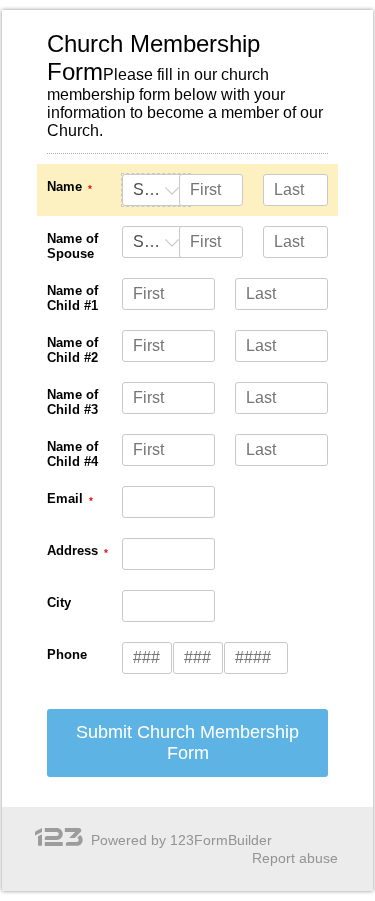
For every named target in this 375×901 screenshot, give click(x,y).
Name (64, 186)
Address (72, 550)
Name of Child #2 (72, 350)
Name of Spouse (72, 246)
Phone (67, 654)
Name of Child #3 (72, 402)
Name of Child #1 (72, 298)
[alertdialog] (187, 97)
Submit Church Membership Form (187, 742)
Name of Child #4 (72, 454)
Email (65, 498)
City (59, 602)
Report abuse (295, 858)
